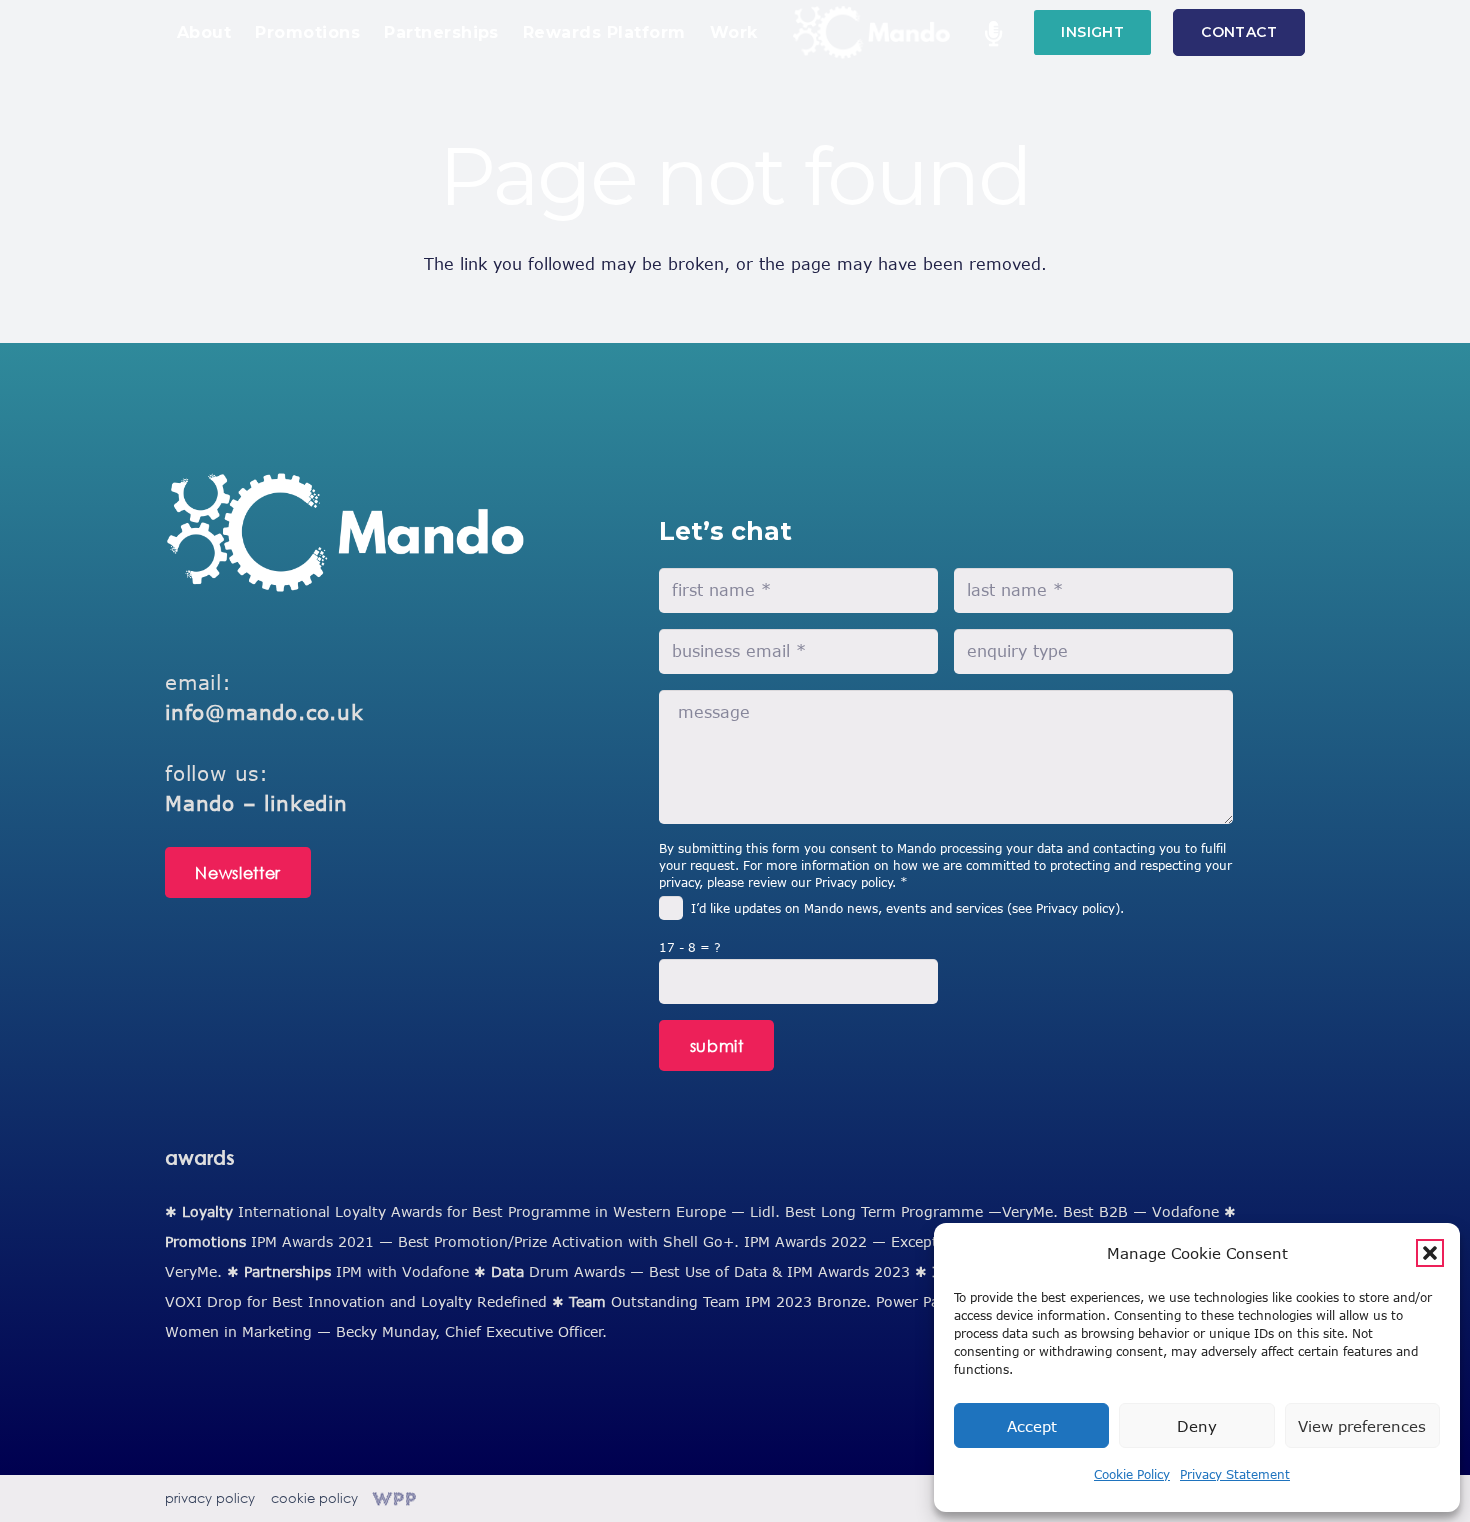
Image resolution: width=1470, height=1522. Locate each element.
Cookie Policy (1132, 1474)
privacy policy (210, 1498)
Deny (1197, 1426)
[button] (1430, 1253)
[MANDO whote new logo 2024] (344, 533)
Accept (1032, 1426)
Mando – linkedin (256, 802)
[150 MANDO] (871, 32)
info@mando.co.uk (264, 711)
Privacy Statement (1235, 1474)
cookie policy (314, 1498)
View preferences (1362, 1426)
